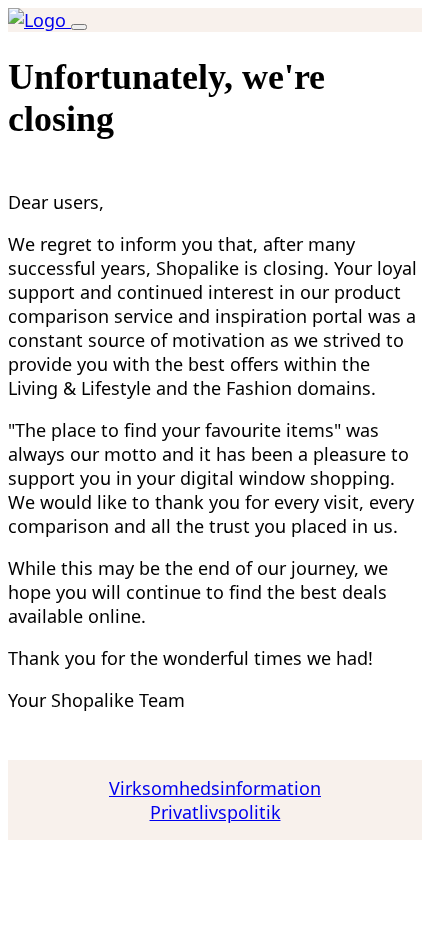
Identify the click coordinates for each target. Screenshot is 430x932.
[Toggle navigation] (79, 27)
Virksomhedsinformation (215, 788)
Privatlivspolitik (215, 812)
